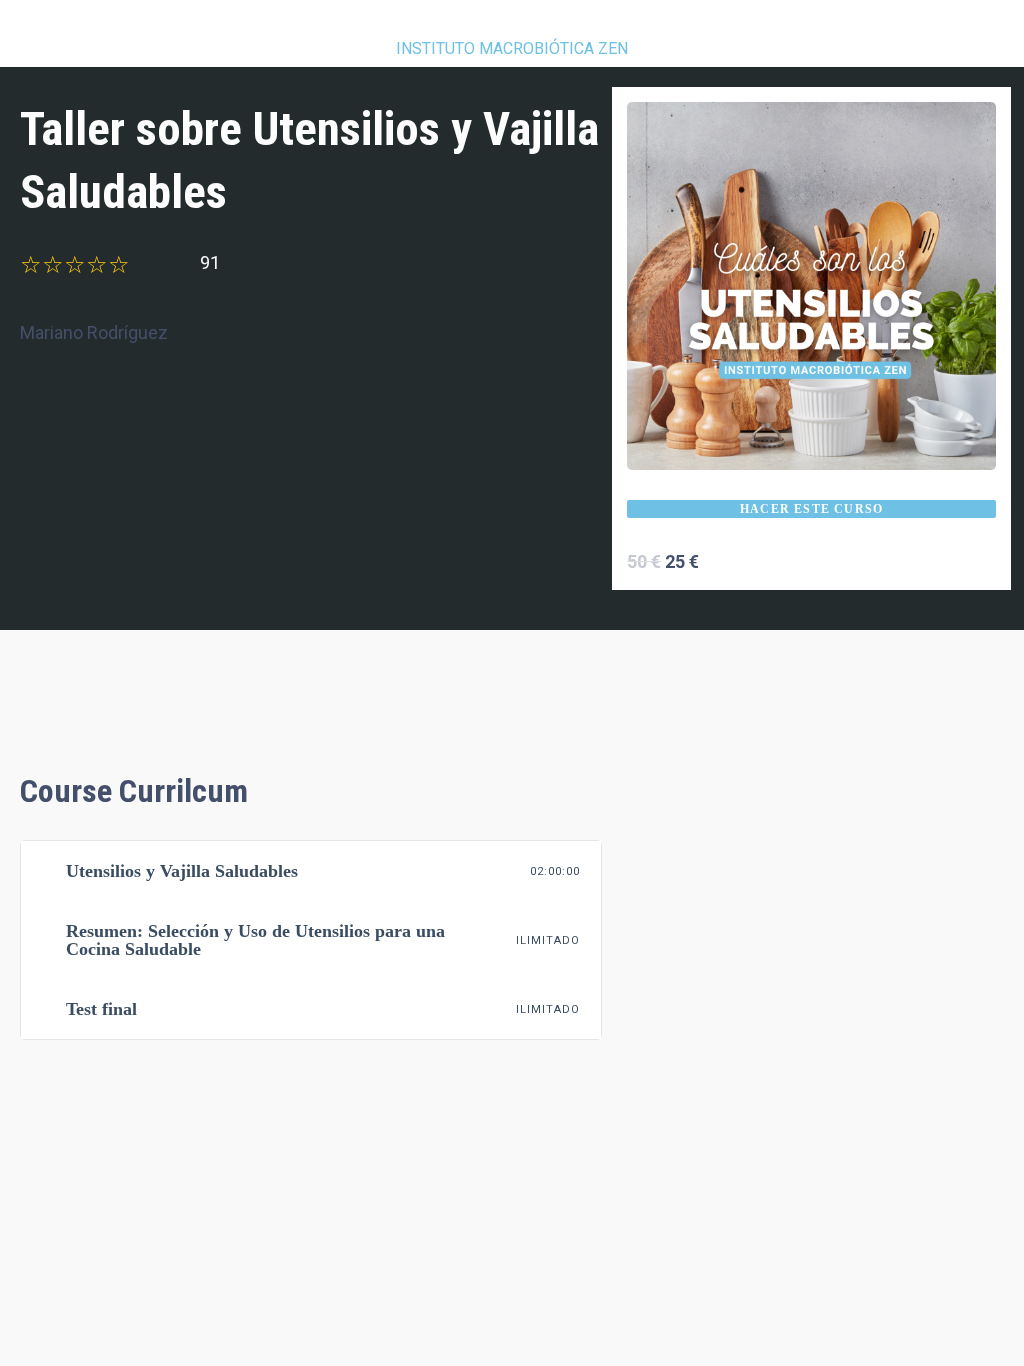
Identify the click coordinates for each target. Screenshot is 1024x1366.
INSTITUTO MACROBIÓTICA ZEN (512, 48)
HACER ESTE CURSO (811, 509)
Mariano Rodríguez (94, 332)
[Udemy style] (811, 284)
